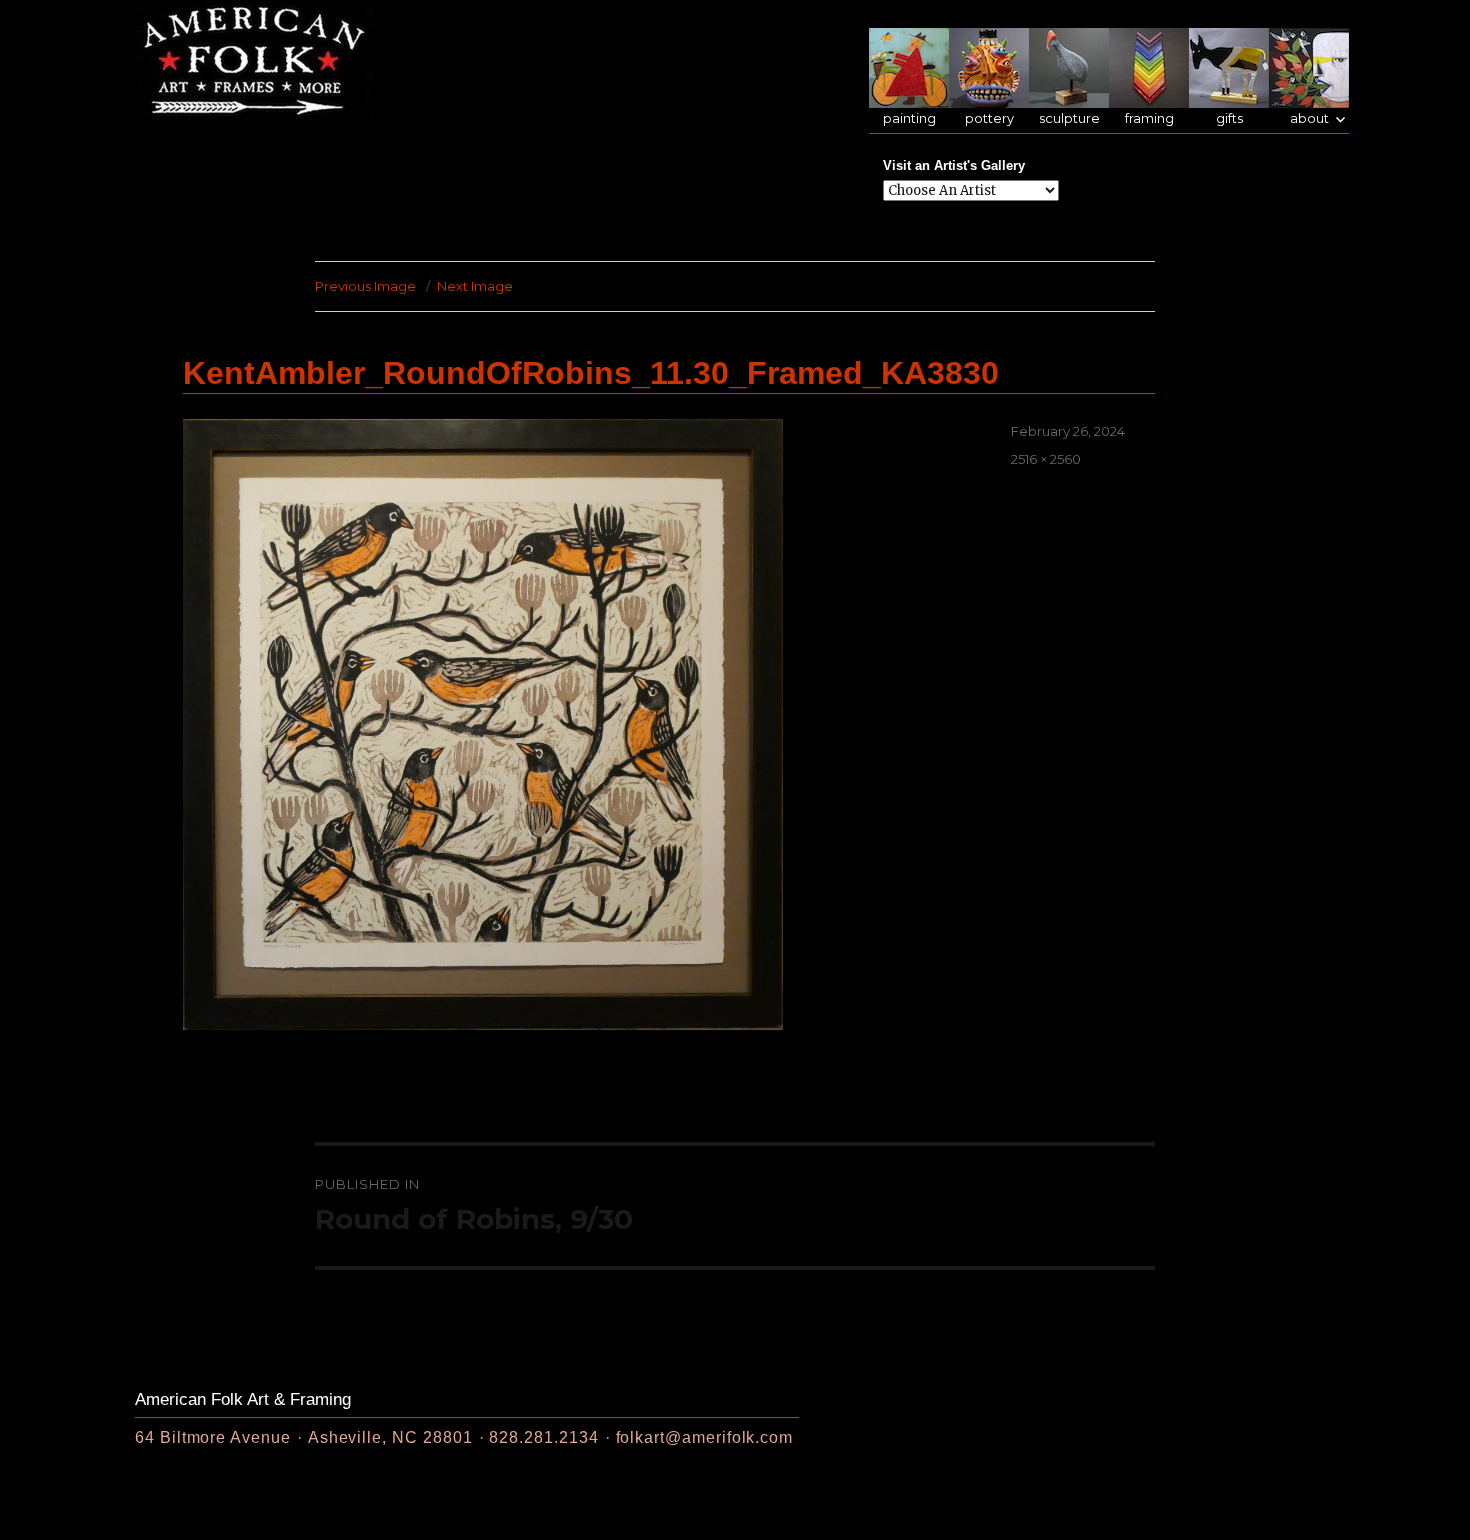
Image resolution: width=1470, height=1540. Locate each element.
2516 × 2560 (1046, 459)
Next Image (475, 286)
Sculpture (1069, 118)
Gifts (1229, 118)
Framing (1149, 118)
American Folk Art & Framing (243, 1399)
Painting (909, 118)
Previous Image (365, 286)
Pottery (989, 118)
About (1309, 118)
